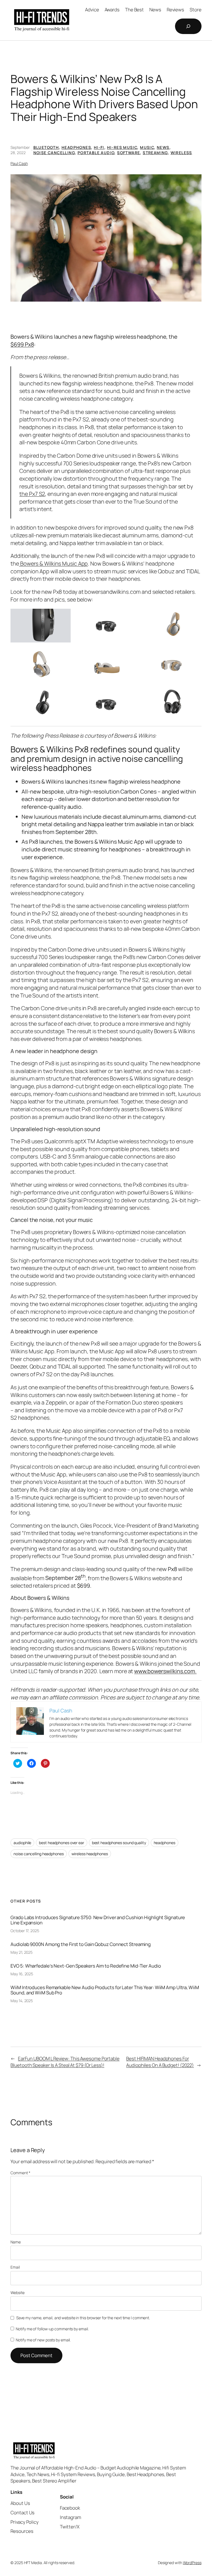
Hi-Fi (99, 147)
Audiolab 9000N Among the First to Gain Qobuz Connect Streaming (81, 1944)
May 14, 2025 (22, 2001)
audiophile (22, 1843)
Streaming (155, 153)
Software (128, 153)
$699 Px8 (22, 344)
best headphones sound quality (119, 1843)
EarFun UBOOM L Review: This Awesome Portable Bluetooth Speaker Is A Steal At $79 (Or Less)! (65, 2062)
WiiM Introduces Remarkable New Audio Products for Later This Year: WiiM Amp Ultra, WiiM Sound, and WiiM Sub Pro (105, 1990)
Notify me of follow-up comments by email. (52, 2329)
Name (16, 2242)
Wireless (181, 153)
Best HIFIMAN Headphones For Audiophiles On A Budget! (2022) (160, 2062)
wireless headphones (90, 1854)
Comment (20, 2173)
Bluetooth (46, 147)
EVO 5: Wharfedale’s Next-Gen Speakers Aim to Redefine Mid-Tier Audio (86, 1966)
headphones (165, 1843)
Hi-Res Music (122, 147)
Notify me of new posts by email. (43, 2340)
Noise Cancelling (54, 153)
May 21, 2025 (22, 1952)
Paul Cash (19, 163)
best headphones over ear (62, 1843)
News (163, 147)
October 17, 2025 (25, 1931)
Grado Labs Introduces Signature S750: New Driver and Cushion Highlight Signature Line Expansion (98, 1920)
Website (17, 2293)
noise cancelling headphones (39, 1854)
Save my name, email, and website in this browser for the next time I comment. (83, 2318)
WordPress (192, 2563)
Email (15, 2267)
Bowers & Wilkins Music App (53, 563)
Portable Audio (96, 153)
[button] (106, 238)
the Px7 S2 (32, 494)
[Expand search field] (188, 26)
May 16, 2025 (22, 1974)
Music (147, 147)
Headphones (76, 147)
